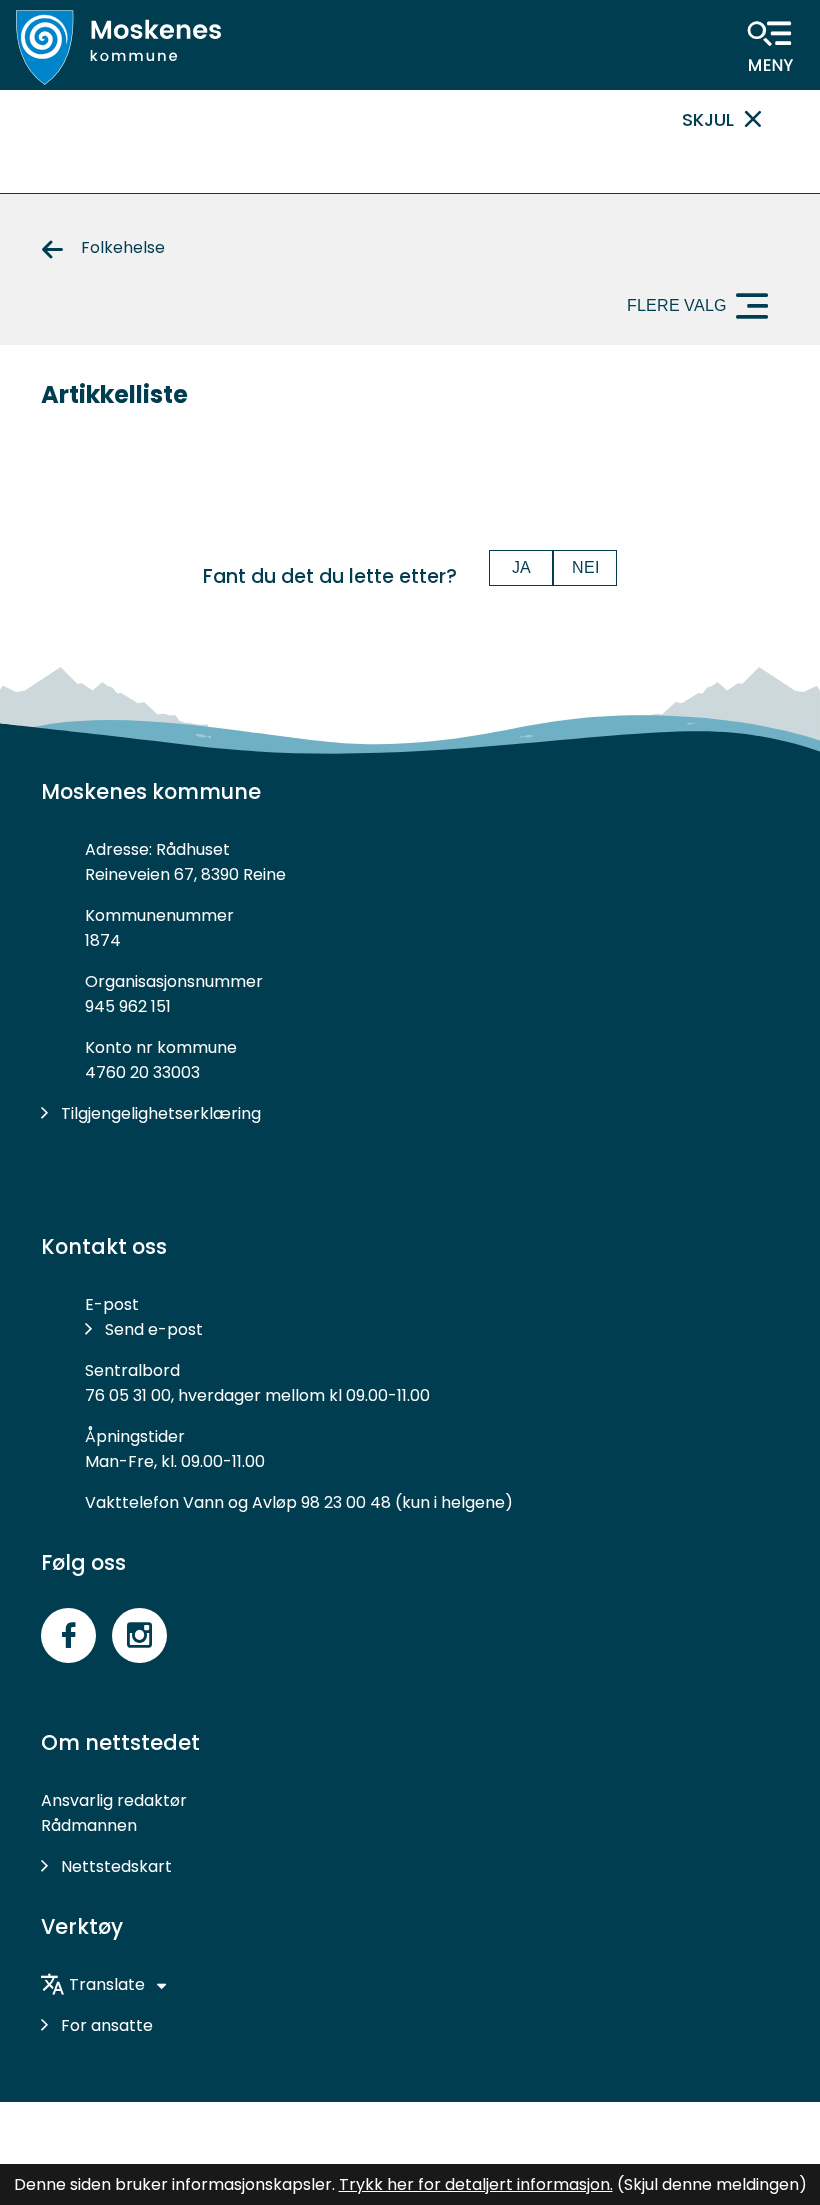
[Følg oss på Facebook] (68, 1635)
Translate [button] (107, 1984)
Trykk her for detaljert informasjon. (476, 2184)
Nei (585, 567)
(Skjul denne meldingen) (712, 2184)
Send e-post (154, 1329)
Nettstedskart (116, 1866)
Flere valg (676, 305)
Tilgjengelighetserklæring (161, 1113)
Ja (521, 567)
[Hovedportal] (118, 47)
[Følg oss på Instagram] (139, 1635)
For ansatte (107, 2025)
